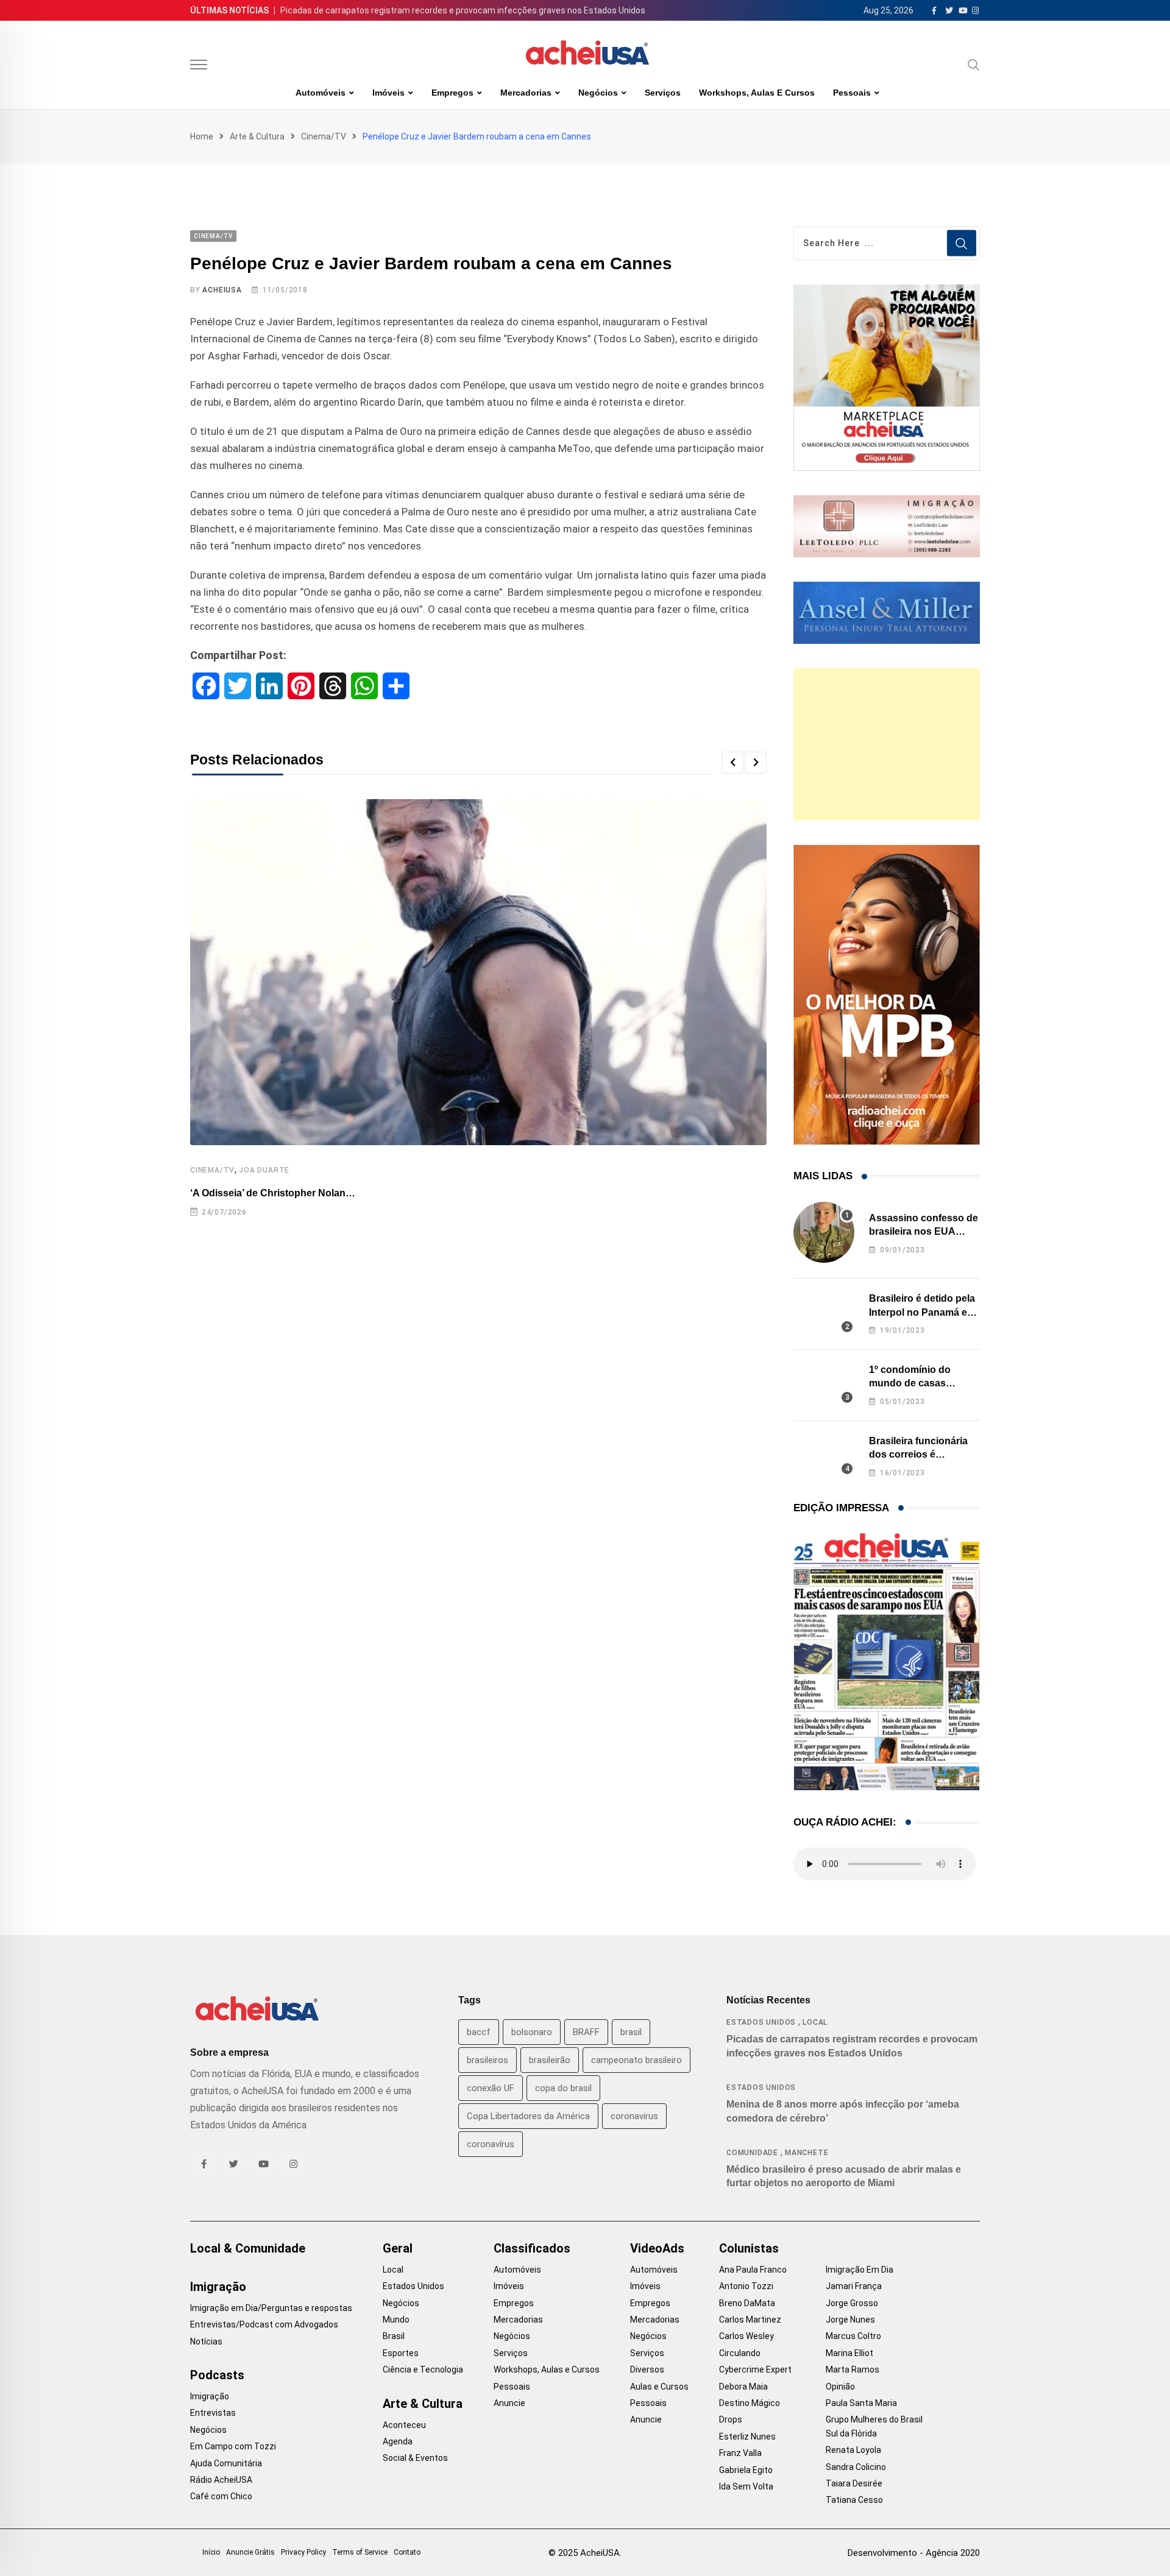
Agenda (398, 2441)
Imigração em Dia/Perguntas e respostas (271, 2308)
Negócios (598, 93)
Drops (731, 2419)
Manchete (807, 2153)
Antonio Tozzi (746, 2286)
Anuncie (509, 2403)
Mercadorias (526, 93)
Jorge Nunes (850, 2320)
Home (202, 136)
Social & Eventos (415, 2458)
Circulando (740, 2353)
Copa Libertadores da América (528, 2116)
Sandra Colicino (856, 2467)
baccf (479, 2032)
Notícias (206, 2341)
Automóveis (321, 93)
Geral (398, 2248)
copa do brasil (563, 2088)
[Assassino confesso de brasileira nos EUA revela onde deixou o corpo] (824, 1232)
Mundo (396, 2320)
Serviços (663, 93)
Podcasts (217, 2375)
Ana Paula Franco (753, 2270)
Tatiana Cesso (854, 2500)
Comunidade (752, 2153)
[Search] (974, 65)
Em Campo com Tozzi (233, 2446)
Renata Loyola (853, 2450)
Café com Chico (221, 2496)
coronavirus (634, 2116)
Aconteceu (404, 2425)
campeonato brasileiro (636, 2060)
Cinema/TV (324, 136)
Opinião (840, 2387)
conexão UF (491, 2088)
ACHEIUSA (222, 290)
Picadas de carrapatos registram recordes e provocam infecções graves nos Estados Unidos (463, 10)
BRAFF (586, 2032)
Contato (407, 2552)
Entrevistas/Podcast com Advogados (264, 2324)
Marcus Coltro (853, 2336)
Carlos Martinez (750, 2320)
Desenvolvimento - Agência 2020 (914, 2553)
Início (211, 2552)
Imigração (218, 2287)
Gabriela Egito (746, 2470)
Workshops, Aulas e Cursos (757, 93)
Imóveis (388, 93)
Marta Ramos (853, 2370)
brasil (631, 2032)
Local (815, 2022)
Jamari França (854, 2286)
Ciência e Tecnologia (423, 2370)
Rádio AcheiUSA (221, 2480)
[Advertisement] (887, 744)
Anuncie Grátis (250, 2552)
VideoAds (657, 2248)
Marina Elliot (849, 2353)
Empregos (452, 93)
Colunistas (749, 2248)
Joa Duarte (264, 1170)
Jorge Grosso (852, 2303)
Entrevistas (213, 2413)
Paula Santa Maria (861, 2403)
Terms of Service (360, 2552)
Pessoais (852, 93)
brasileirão (550, 2060)
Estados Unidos (761, 2022)
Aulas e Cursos (659, 2387)
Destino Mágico (750, 2403)
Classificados (532, 2248)
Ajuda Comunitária (226, 2463)
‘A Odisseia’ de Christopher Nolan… (273, 1193)
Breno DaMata (747, 2303)
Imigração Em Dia (860, 2270)
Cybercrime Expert (755, 2370)
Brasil (394, 2336)
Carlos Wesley (746, 2336)
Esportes (401, 2353)
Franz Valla (740, 2453)
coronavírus (491, 2144)
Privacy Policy (303, 2552)
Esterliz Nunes (747, 2437)
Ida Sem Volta (746, 2486)
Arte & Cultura (257, 136)
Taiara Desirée (854, 2483)
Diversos (647, 2370)
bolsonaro (532, 2032)
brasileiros (487, 2060)
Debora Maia (743, 2387)
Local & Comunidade (248, 2248)
